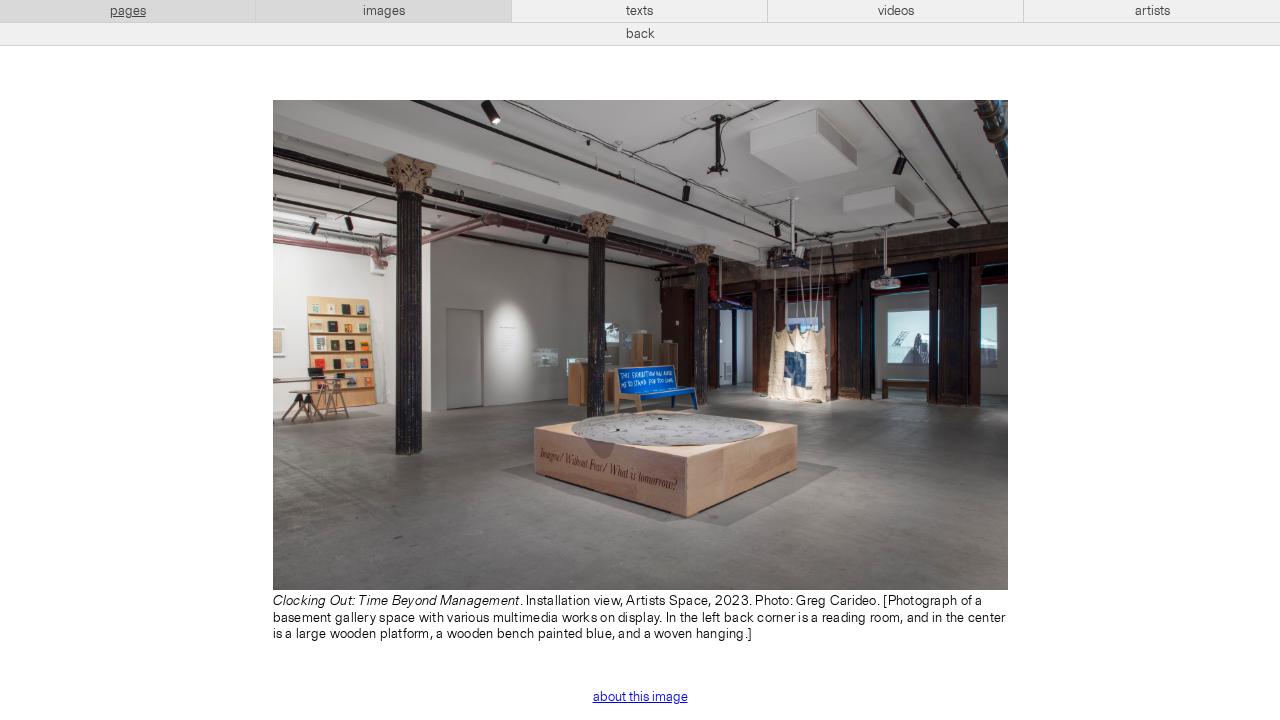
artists (1152, 11)
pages (128, 11)
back (640, 34)
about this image (640, 697)
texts (639, 11)
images (384, 11)
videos (896, 11)
